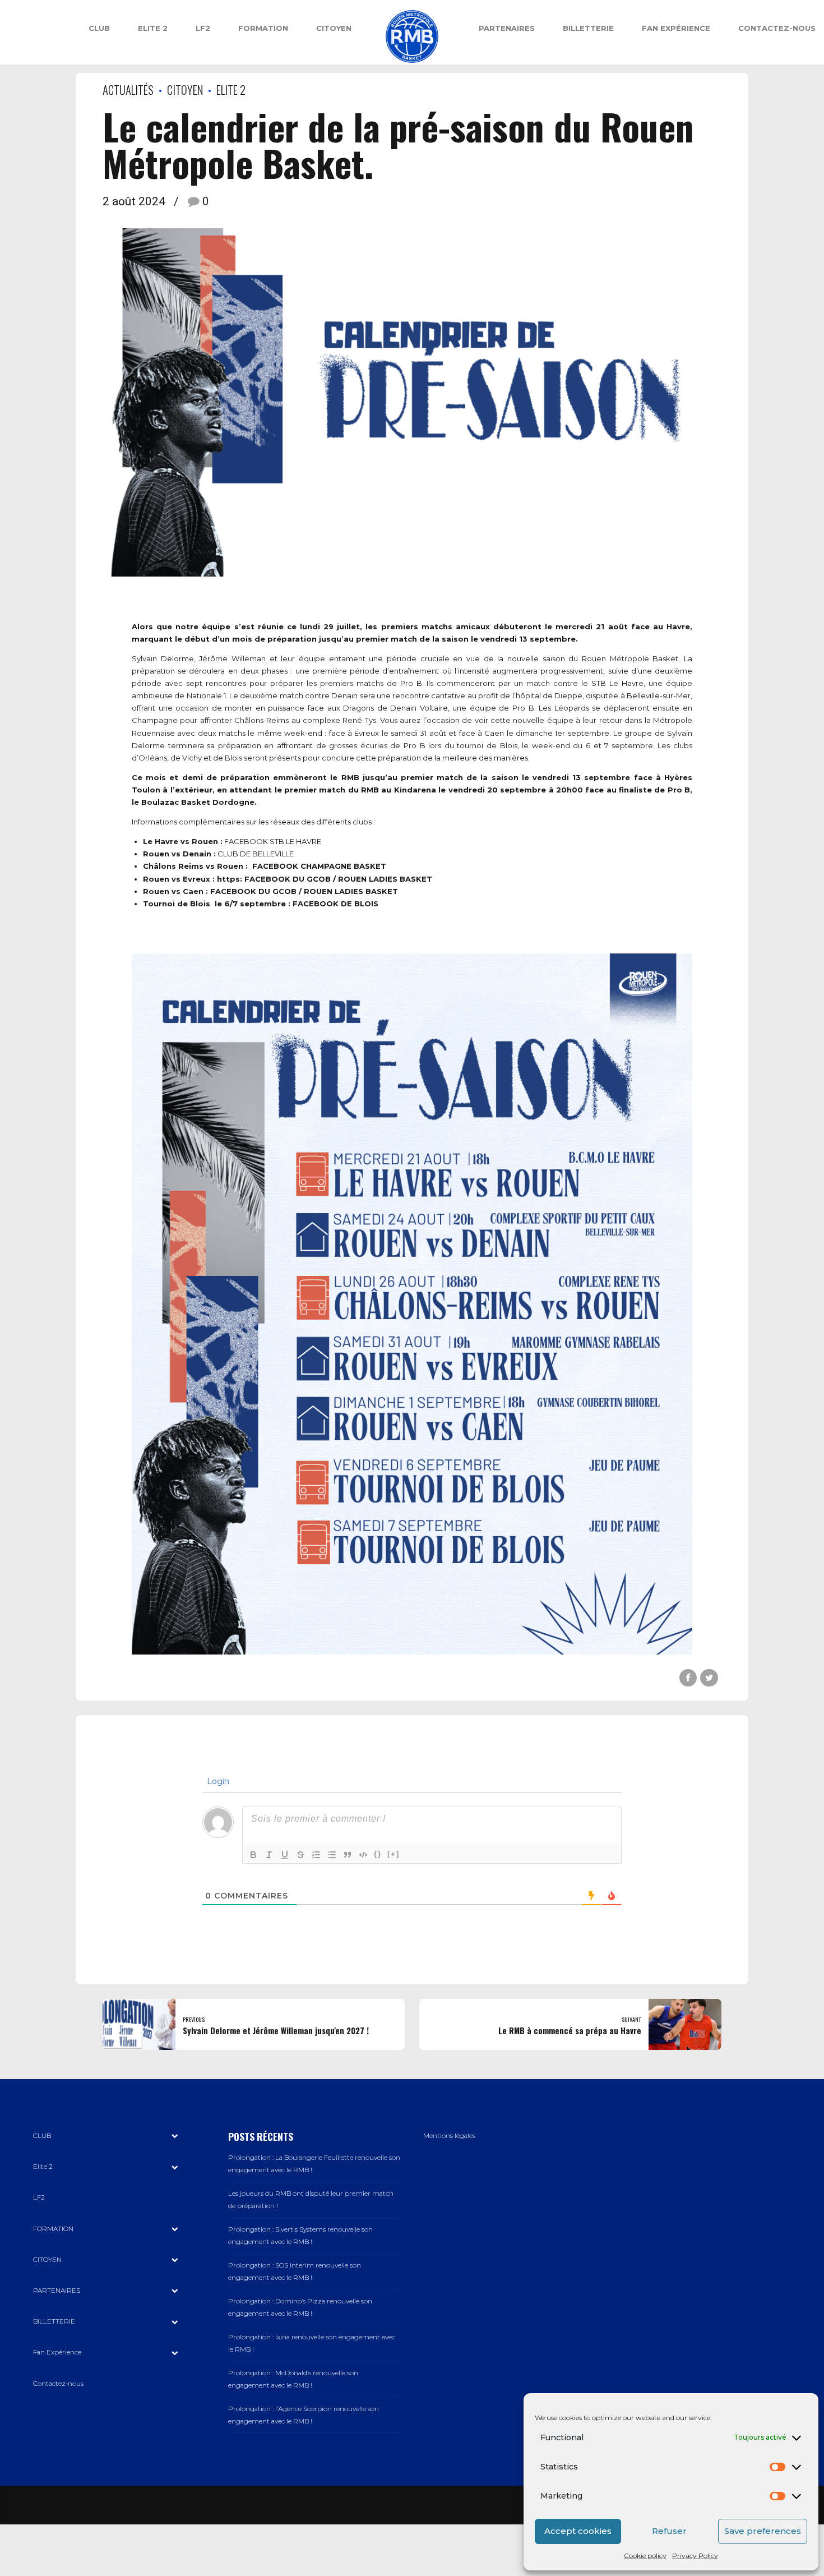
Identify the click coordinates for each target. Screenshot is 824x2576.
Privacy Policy (695, 2556)
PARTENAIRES (507, 28)
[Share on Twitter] (709, 1678)
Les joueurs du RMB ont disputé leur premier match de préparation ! (311, 2200)
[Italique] (269, 1855)
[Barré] (300, 1855)
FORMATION (263, 28)
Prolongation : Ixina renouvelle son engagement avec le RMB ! (312, 2343)
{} (378, 1854)
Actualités (128, 89)
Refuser (669, 2531)
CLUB (99, 28)
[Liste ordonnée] (316, 1855)
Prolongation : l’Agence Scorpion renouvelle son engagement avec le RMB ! (304, 2415)
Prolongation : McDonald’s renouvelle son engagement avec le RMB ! (293, 2379)
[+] (394, 1854)
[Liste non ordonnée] (332, 1855)
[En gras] (253, 1855)
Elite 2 (153, 28)
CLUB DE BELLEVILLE (256, 854)
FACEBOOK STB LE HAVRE (273, 841)
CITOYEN (334, 28)
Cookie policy (645, 2556)
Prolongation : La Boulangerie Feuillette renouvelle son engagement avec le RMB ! (314, 2164)
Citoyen (185, 89)
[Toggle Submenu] (175, 2136)
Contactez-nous (777, 28)
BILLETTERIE (588, 28)
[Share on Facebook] (688, 1678)
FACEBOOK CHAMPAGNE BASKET (319, 866)
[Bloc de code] (363, 1855)
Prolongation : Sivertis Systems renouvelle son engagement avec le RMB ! (300, 2236)
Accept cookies (578, 2531)
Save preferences (763, 2531)
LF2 (203, 28)
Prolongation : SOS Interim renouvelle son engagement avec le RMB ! (295, 2271)
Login (217, 1781)
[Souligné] (285, 1855)
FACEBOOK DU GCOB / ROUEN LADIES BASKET (338, 879)
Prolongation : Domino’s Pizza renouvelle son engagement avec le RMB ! (300, 2307)
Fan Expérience (676, 28)
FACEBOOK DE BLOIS (335, 904)
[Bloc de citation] (348, 1855)
